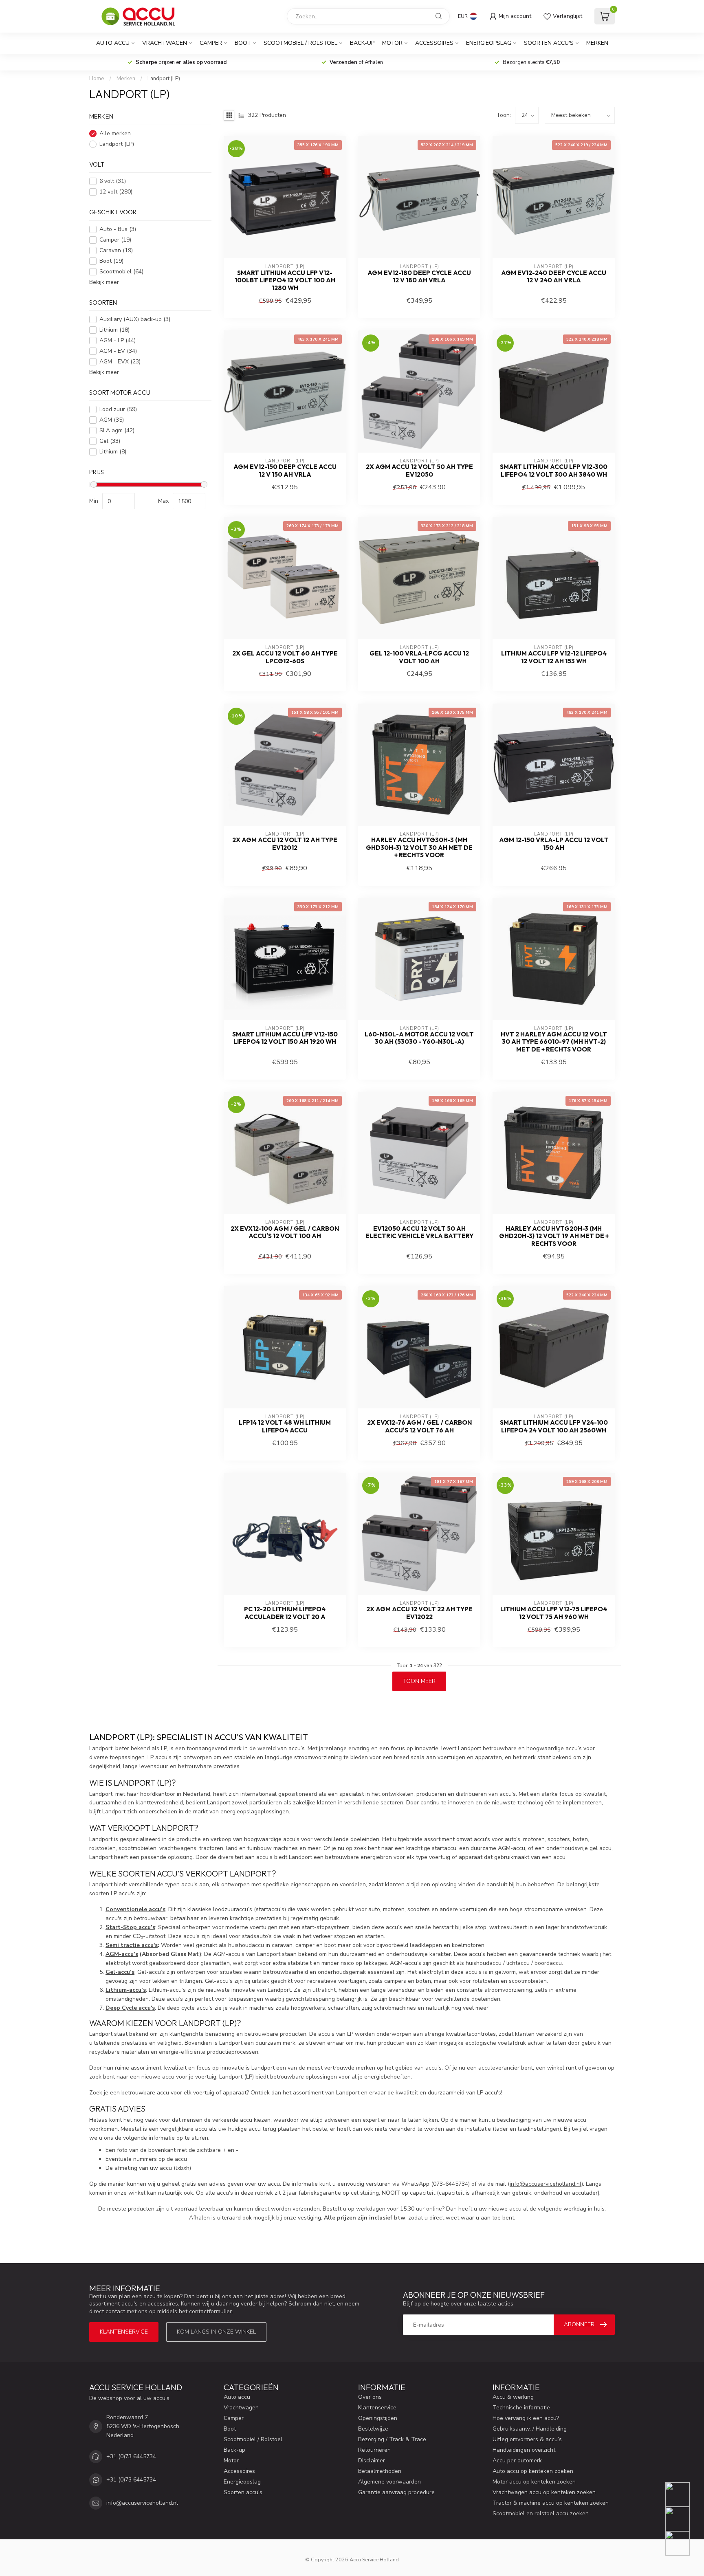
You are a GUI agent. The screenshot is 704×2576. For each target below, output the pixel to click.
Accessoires (434, 43)
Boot (243, 43)
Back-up (362, 43)
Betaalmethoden (380, 2471)
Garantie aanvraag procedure (396, 2492)
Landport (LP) (164, 79)
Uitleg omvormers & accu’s (527, 2439)
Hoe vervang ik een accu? (526, 2418)
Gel (110, 441)
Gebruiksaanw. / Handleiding (530, 2429)
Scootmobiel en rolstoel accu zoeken (541, 2513)
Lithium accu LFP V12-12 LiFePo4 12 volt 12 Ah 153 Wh (554, 657)
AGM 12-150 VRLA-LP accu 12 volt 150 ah (554, 844)
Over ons (370, 2397)
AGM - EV (118, 351)
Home (97, 79)
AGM (112, 420)
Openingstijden (378, 2418)
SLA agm (117, 431)
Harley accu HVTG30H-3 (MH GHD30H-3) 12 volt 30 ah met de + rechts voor (419, 848)
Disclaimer (372, 2461)
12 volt (116, 192)
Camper (211, 43)
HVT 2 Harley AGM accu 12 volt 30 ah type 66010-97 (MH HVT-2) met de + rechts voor (554, 1042)
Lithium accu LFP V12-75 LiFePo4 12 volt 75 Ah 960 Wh (554, 1613)
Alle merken (115, 133)
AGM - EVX (120, 362)
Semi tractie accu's (132, 1945)
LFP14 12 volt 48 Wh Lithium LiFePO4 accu (285, 1426)
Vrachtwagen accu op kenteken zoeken (544, 2492)
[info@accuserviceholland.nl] (683, 2519)
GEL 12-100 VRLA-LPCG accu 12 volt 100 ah (419, 657)
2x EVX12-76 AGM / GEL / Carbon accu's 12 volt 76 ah (419, 1426)
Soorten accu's (549, 43)
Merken (597, 43)
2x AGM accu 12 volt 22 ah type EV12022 (419, 1613)
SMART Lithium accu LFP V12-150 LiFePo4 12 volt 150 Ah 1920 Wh (285, 1038)
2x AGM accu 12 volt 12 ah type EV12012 (285, 844)
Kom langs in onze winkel (216, 2332)
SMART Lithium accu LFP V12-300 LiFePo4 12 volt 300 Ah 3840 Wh (554, 471)
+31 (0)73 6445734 (131, 2456)
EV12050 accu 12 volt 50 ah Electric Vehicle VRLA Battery (419, 1232)
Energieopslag (489, 43)
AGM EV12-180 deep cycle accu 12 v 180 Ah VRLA (419, 277)
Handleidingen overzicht (524, 2450)
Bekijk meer (104, 282)
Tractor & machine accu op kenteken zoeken (551, 2503)
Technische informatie (521, 2408)
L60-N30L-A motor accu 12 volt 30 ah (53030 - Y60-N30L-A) (419, 1038)
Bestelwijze (373, 2429)
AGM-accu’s (122, 1954)
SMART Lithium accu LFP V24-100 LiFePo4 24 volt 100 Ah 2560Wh (554, 1426)
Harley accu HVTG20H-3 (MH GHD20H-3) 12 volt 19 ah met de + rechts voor (554, 1236)
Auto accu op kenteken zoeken (533, 2471)
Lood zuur (118, 410)
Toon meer (419, 1681)
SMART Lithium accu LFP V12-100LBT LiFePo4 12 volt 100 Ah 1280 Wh (285, 280)
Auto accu (113, 43)
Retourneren (374, 2450)
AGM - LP (118, 340)
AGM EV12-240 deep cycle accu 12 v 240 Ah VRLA (554, 277)
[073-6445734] (683, 2495)
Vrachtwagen (165, 43)
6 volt (113, 181)
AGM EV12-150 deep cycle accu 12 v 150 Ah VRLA (285, 471)
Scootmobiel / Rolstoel (300, 43)
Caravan (116, 250)
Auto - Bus (118, 229)
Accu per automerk (517, 2461)
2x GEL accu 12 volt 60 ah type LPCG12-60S (285, 657)
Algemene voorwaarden (389, 2482)
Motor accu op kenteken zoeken (534, 2482)
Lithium (114, 330)
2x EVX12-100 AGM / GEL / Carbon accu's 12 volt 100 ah (285, 1232)
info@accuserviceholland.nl (546, 2184)
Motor (392, 43)
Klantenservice (124, 2332)
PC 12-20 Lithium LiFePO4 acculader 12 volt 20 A (285, 1613)
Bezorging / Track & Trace (392, 2439)
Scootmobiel (121, 272)
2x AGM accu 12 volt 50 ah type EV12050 (419, 471)
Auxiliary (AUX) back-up (135, 319)
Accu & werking (513, 2397)
